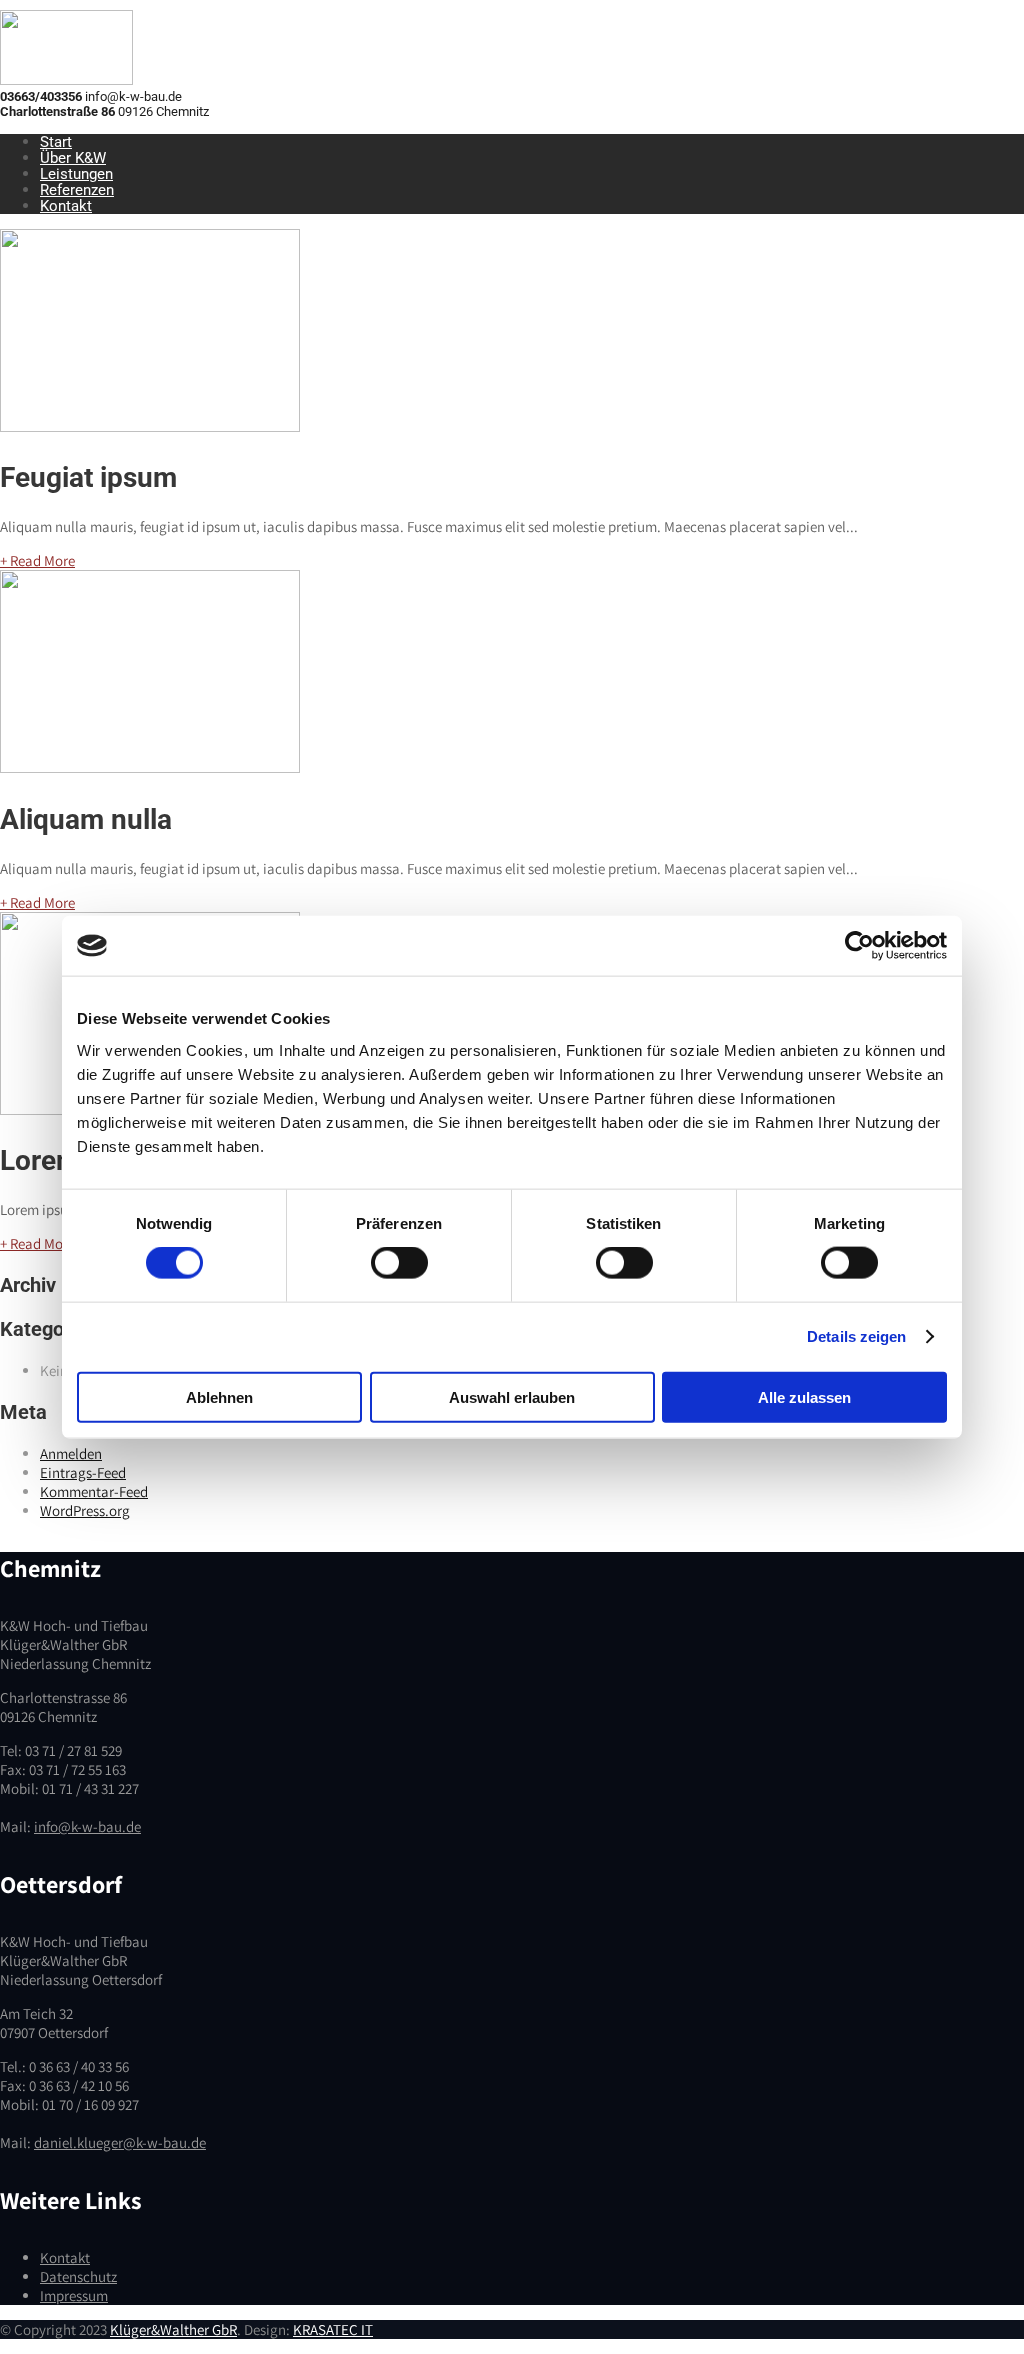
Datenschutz (78, 2276)
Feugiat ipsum (88, 477)
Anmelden (71, 1453)
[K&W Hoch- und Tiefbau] (66, 79)
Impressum (74, 2295)
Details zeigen (856, 1336)
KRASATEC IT (333, 2329)
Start (56, 142)
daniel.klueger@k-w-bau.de (120, 2142)
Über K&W (73, 158)
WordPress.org (85, 1510)
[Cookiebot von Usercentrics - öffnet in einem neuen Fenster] (859, 946)
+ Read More (37, 560)
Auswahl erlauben (512, 1396)
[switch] (399, 1263)
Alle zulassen (804, 1396)
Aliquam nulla (86, 819)
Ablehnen (219, 1396)
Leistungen (76, 174)
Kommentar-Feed (94, 1491)
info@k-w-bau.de (87, 1826)
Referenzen (77, 190)
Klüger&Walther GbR (173, 2329)
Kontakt (66, 206)
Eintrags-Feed (83, 1472)
